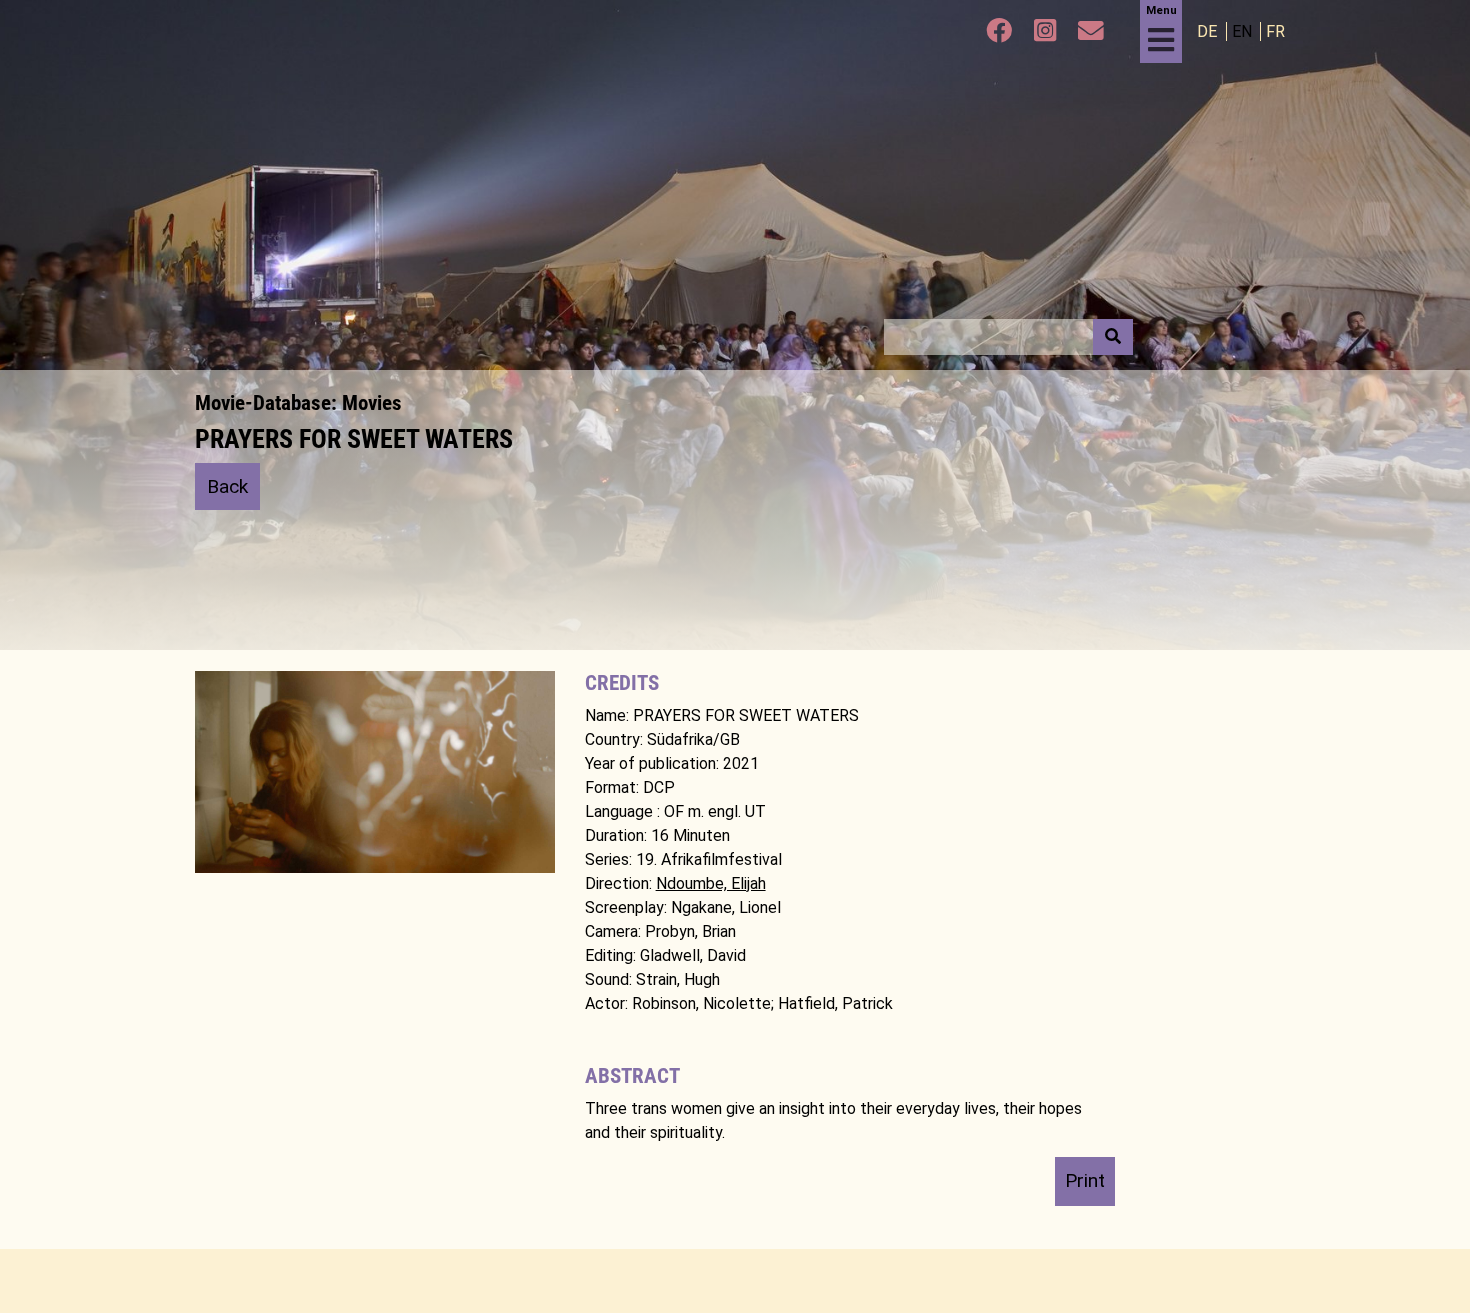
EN (1244, 31)
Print (1085, 1180)
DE (1209, 31)
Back (227, 486)
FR (1275, 31)
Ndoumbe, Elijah (711, 883)
